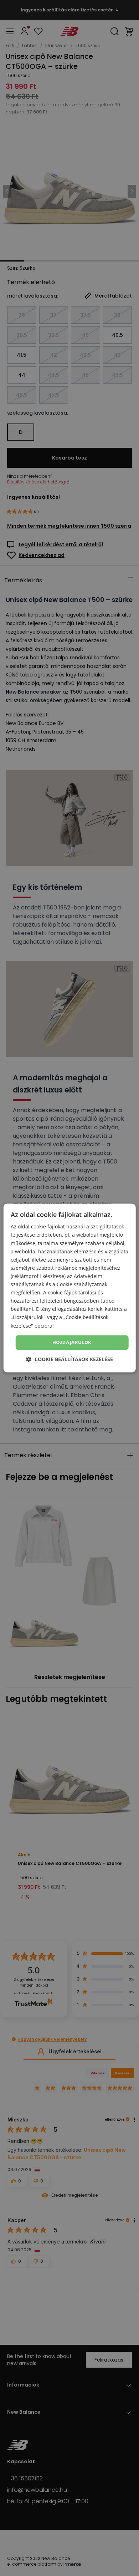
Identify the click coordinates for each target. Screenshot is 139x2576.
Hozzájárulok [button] (72, 1342)
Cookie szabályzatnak (82, 1284)
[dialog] (70, 1288)
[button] (69, 1360)
